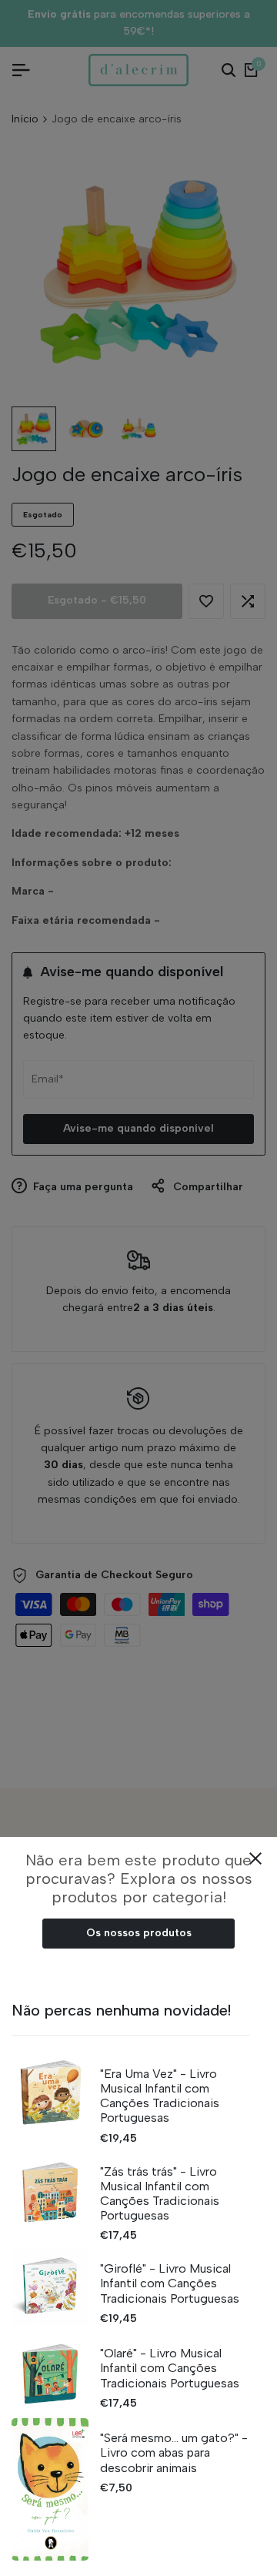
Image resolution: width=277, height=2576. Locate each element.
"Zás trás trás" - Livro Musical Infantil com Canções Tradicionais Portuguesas (160, 2194)
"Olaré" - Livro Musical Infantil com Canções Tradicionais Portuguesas (170, 2368)
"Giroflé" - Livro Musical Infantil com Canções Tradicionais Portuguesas (170, 2283)
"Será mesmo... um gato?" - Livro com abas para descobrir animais (174, 2452)
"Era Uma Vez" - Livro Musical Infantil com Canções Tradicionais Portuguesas (160, 2096)
